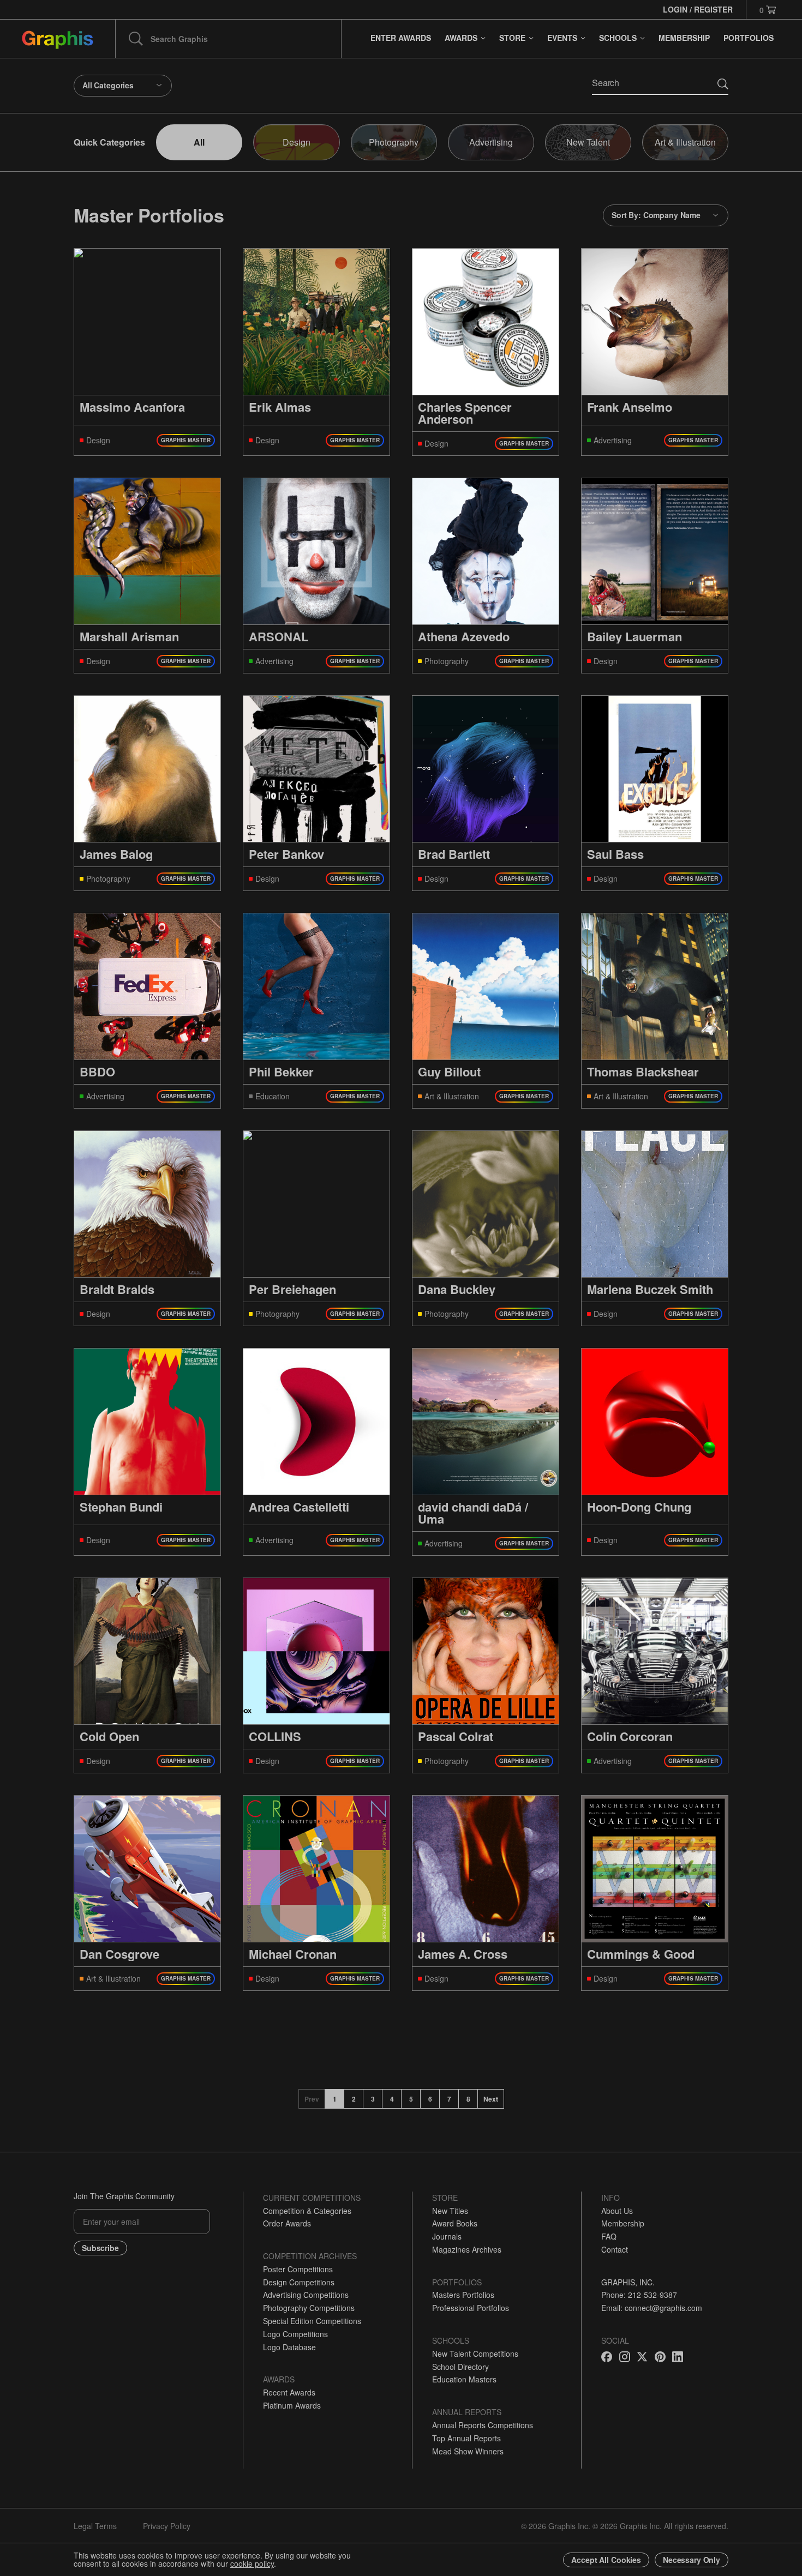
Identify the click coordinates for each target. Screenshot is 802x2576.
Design (297, 142)
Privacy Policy (167, 2526)
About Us (617, 2211)
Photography (394, 142)
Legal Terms (95, 2526)
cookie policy (252, 2563)
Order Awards (287, 2223)
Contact (615, 2249)
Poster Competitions (298, 2269)
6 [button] (430, 2099)
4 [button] (392, 2099)
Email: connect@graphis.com (652, 2308)
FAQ (609, 2236)
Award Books (455, 2223)
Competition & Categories (307, 2211)
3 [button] (373, 2099)
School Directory (460, 2367)
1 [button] (335, 2099)
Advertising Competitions (306, 2295)
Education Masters (464, 2379)
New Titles (450, 2211)
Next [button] (491, 2099)
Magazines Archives (467, 2249)
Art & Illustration (685, 142)
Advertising (491, 142)
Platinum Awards (292, 2405)
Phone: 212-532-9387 (639, 2295)
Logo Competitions (295, 2334)
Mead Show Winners (468, 2451)
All (199, 142)
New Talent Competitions (475, 2354)
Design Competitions (299, 2282)
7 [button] (449, 2099)
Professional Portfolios (471, 2308)
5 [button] (411, 2099)
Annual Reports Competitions (483, 2425)
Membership (623, 2223)
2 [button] (354, 2099)
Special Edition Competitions (312, 2321)
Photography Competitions (309, 2308)
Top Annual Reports (466, 2438)
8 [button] (468, 2099)
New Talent (588, 142)
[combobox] (123, 86)
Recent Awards (289, 2392)
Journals (447, 2236)
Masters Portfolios (463, 2295)
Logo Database (289, 2347)
